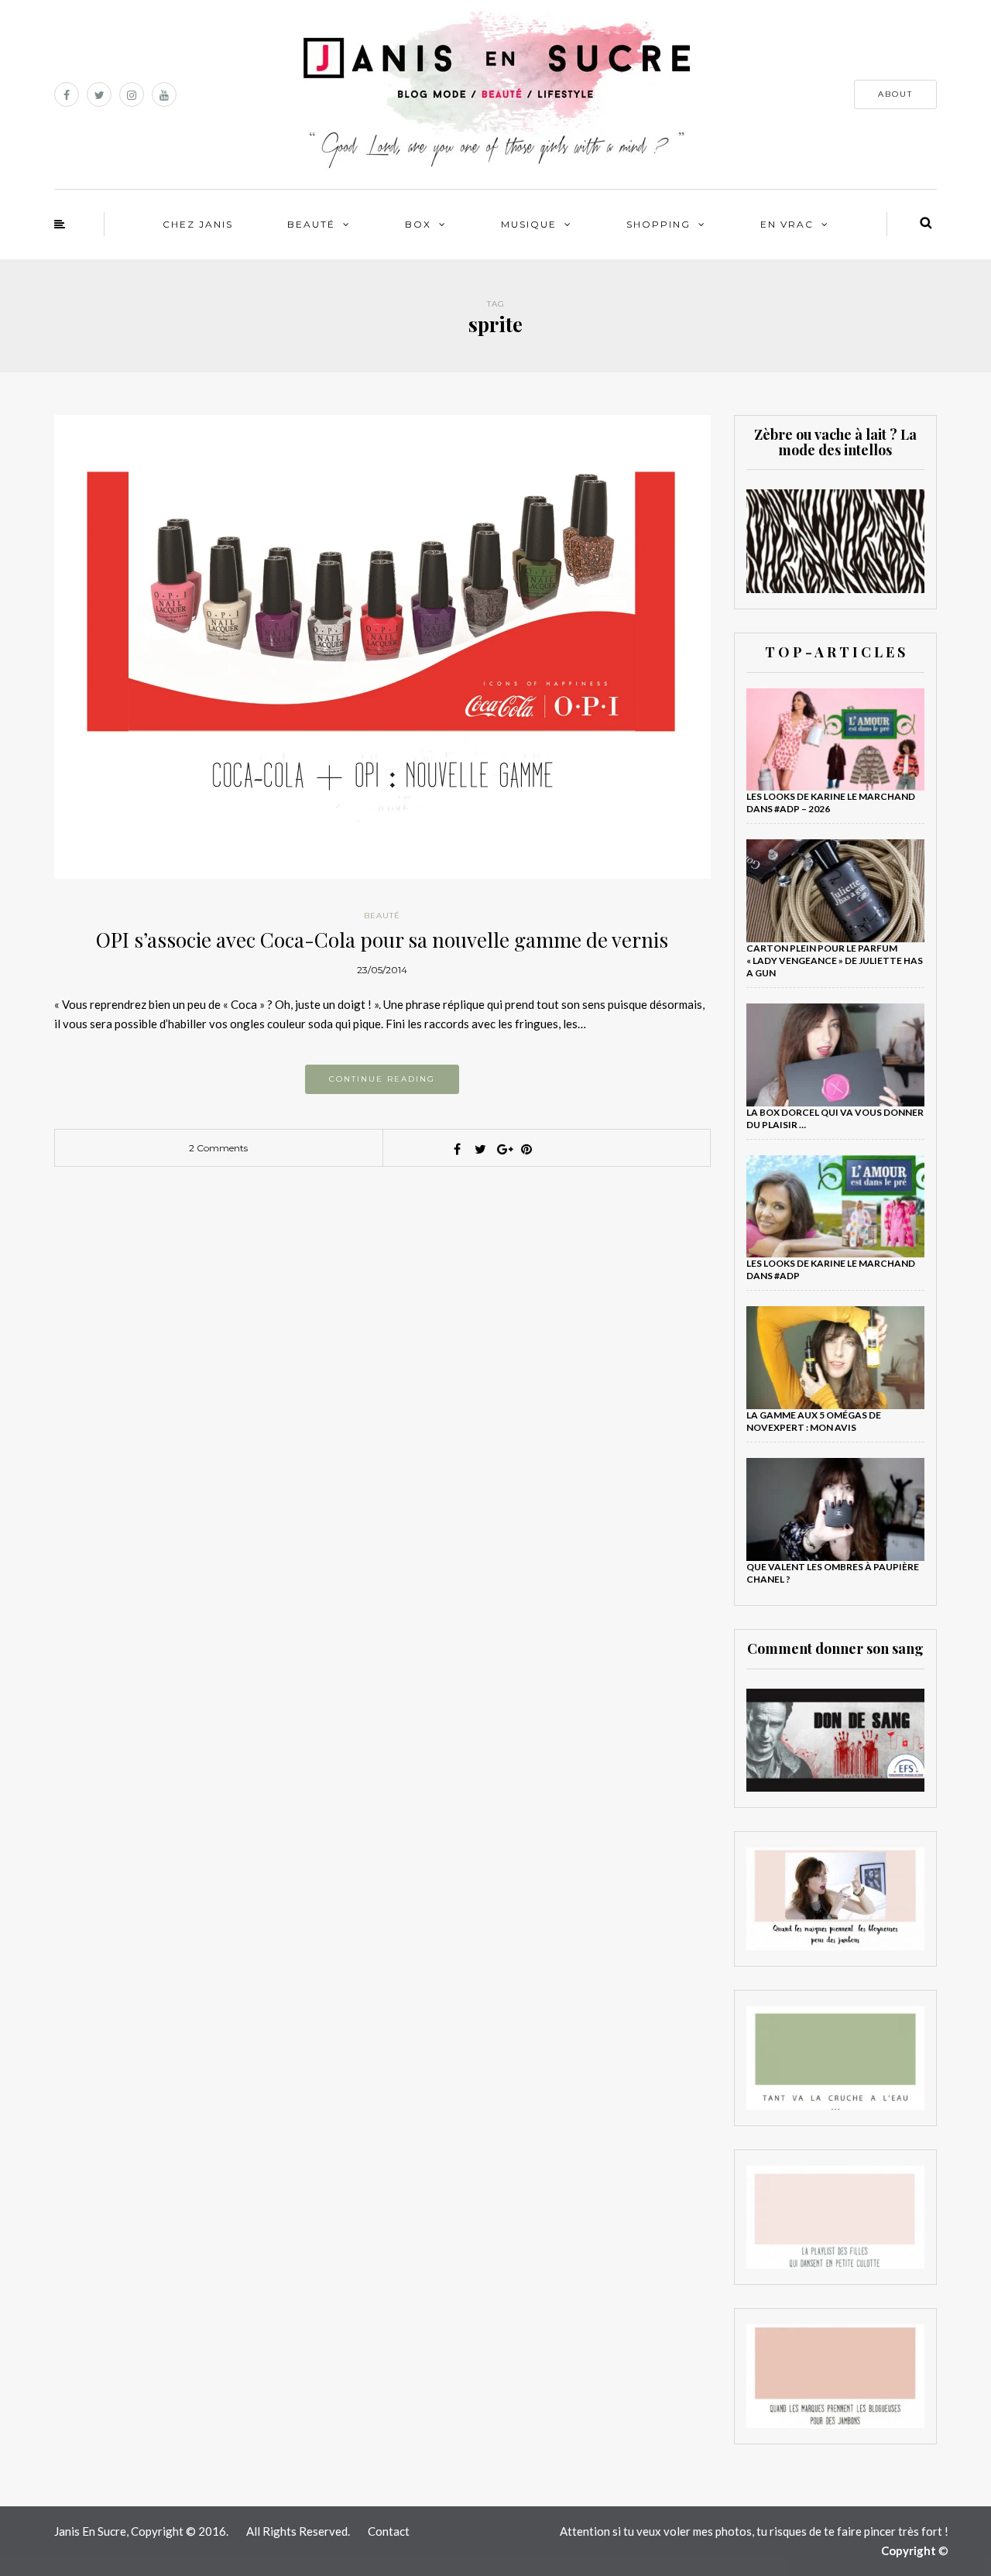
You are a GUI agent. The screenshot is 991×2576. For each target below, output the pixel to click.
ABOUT (895, 94)
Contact (389, 2531)
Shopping (658, 224)
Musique (529, 224)
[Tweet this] (480, 1149)
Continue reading (382, 1079)
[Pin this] (526, 1149)
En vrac (787, 224)
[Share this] (457, 1149)
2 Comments (218, 1148)
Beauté (311, 224)
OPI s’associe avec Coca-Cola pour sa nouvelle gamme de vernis (382, 940)
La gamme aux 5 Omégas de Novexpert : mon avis (814, 1421)
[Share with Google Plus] (503, 1149)
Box (418, 224)
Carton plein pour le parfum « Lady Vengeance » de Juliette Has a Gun (835, 960)
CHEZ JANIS (198, 224)
